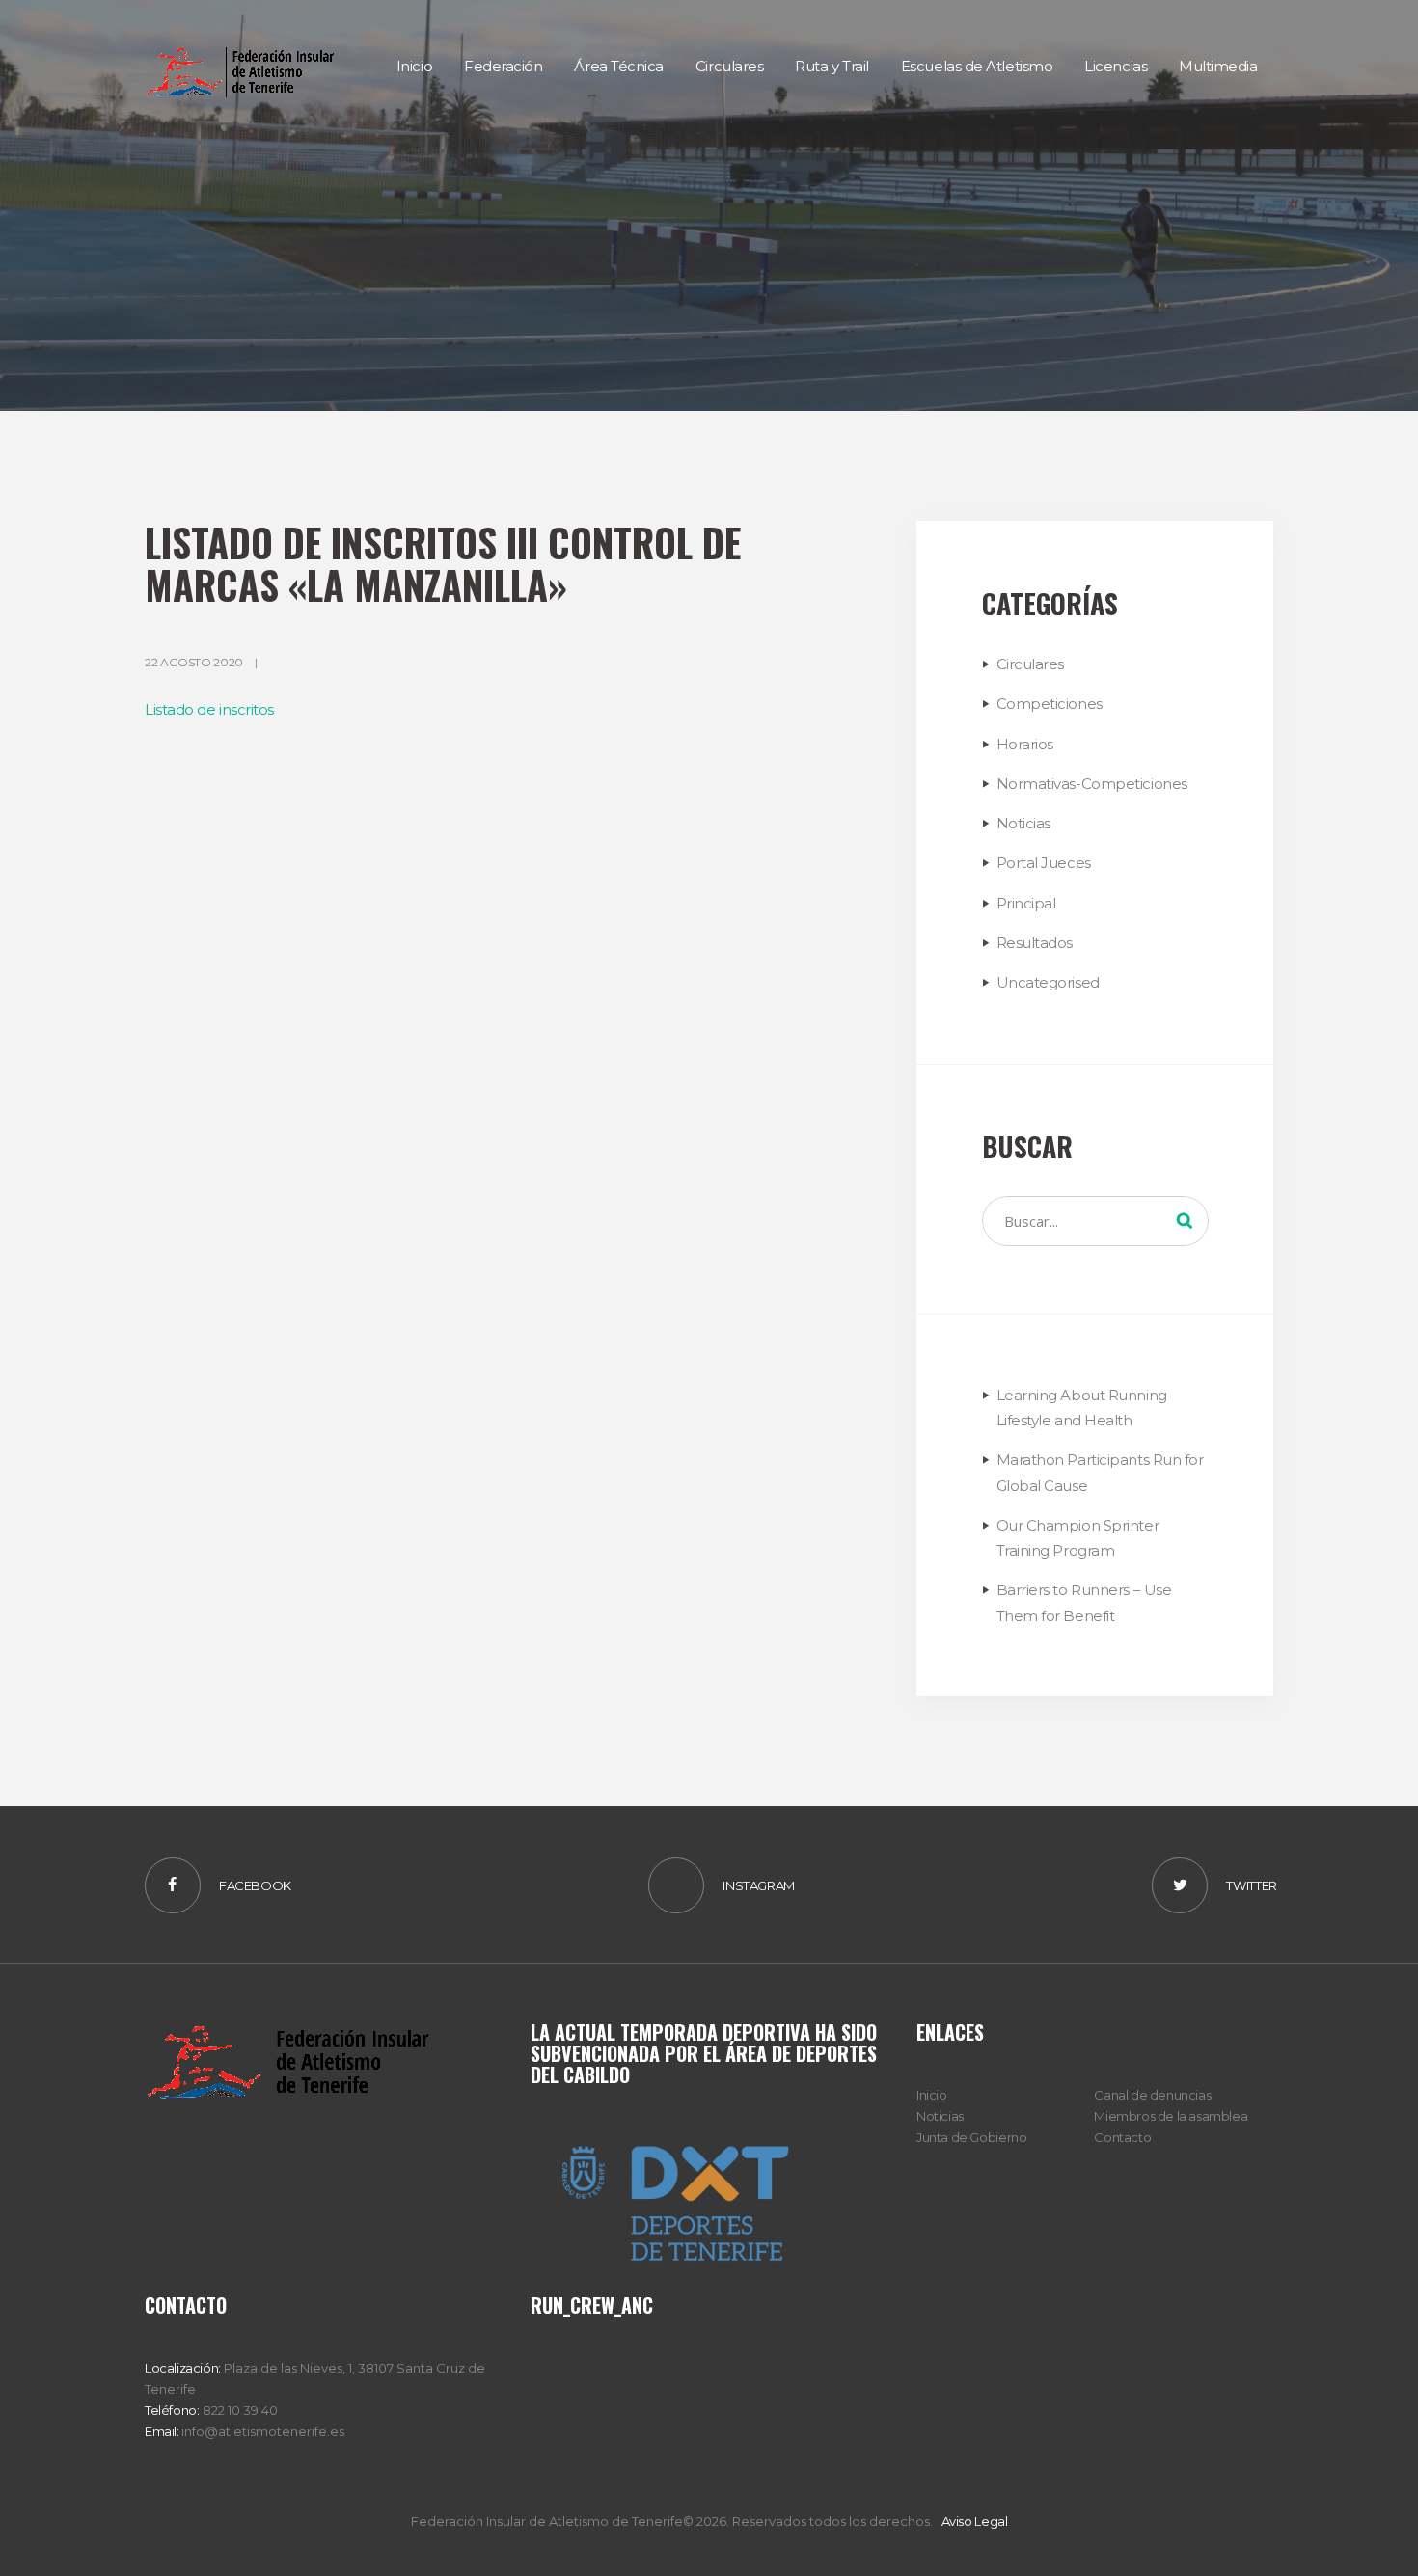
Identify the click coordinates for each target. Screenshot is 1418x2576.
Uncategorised (1048, 982)
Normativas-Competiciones (1092, 784)
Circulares (1031, 664)
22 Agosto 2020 (194, 662)
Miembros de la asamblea (1171, 2116)
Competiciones (1050, 704)
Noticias (1023, 823)
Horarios (1025, 744)
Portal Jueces (1044, 863)
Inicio (932, 2095)
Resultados (1035, 943)
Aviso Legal (975, 2521)
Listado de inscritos (209, 709)
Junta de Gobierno (971, 2137)
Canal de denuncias (1152, 2095)
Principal (1026, 903)
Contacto (1122, 2137)
